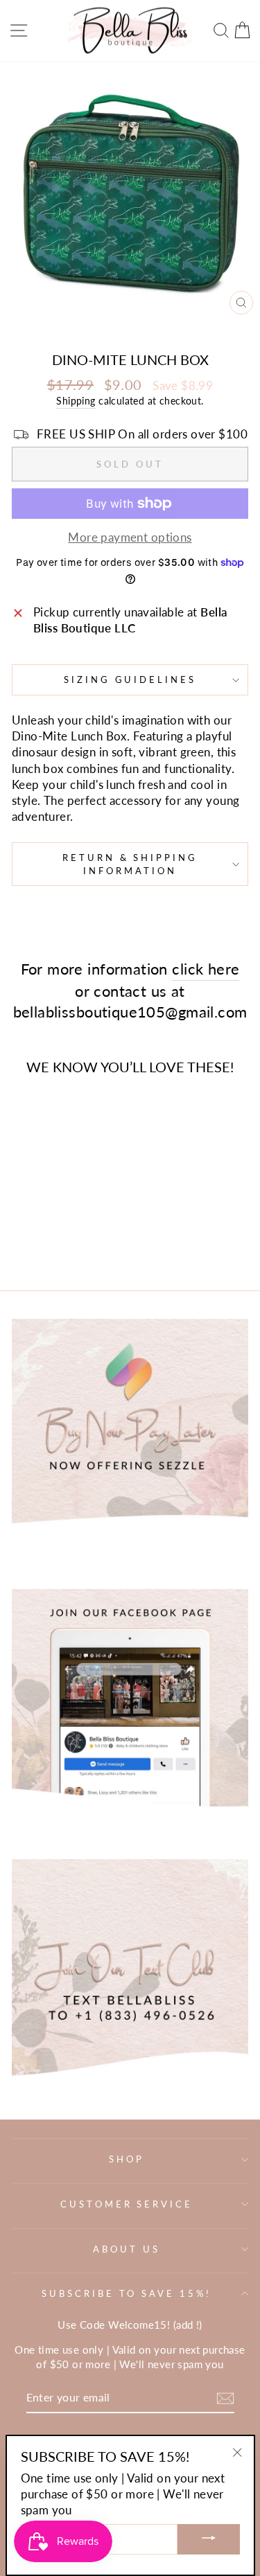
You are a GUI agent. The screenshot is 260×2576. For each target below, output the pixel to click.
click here (206, 969)
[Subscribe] (225, 2398)
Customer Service (127, 2204)
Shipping (76, 401)
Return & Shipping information (130, 864)
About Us (127, 2249)
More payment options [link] (130, 538)
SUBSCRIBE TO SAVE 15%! (127, 2293)
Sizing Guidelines (130, 679)
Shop (127, 2159)
